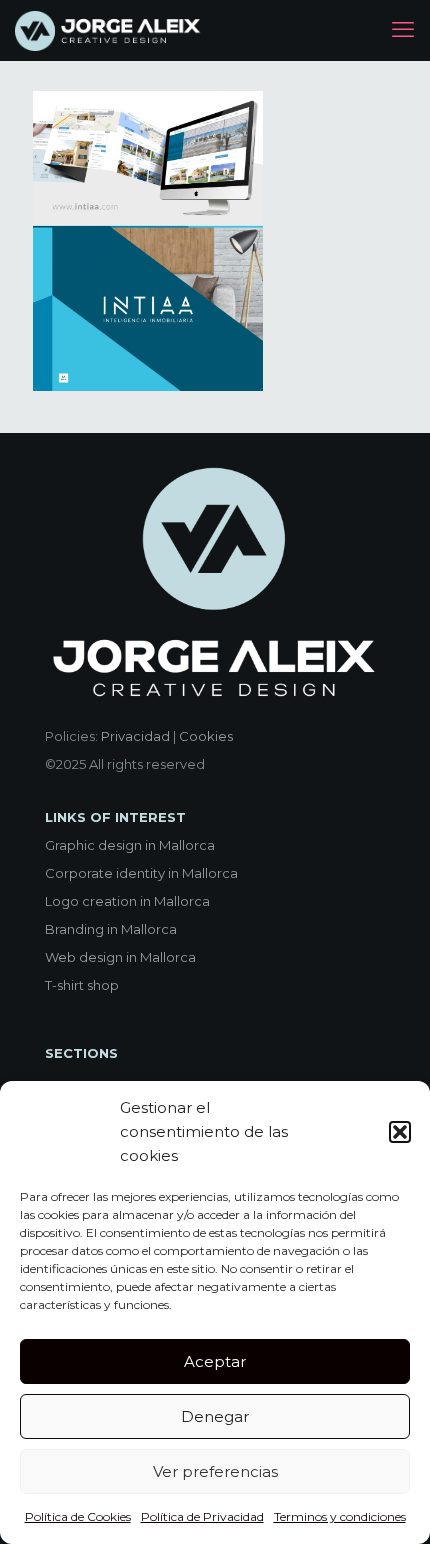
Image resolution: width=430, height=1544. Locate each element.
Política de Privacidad (202, 1516)
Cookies (206, 736)
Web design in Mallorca (120, 957)
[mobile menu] (403, 30)
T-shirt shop (82, 985)
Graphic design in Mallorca (130, 845)
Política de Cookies (78, 1516)
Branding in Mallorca (111, 929)
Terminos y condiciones (340, 1516)
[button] (400, 1132)
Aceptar (215, 1361)
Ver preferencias (215, 1471)
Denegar (215, 1416)
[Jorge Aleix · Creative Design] (109, 30)
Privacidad (135, 736)
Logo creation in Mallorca (127, 901)
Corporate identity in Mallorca (141, 873)
